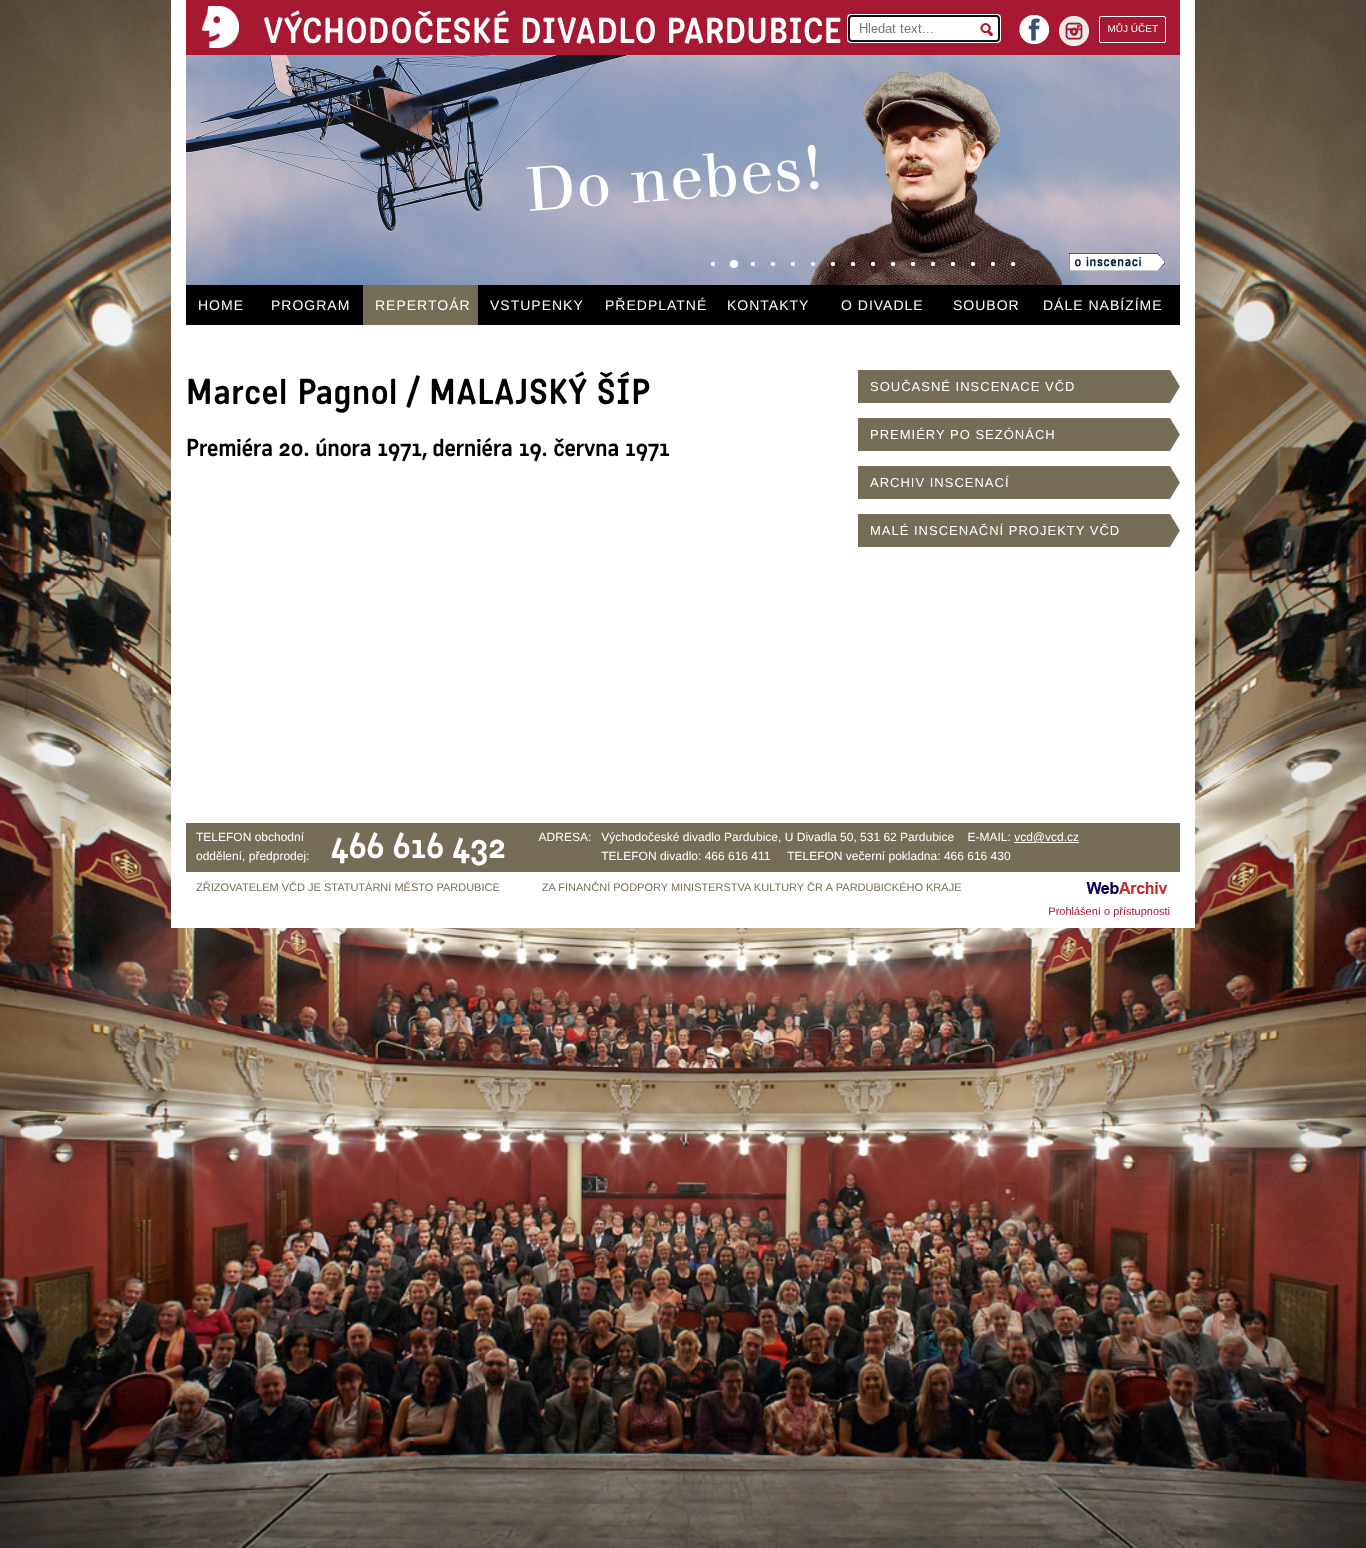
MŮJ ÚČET (1132, 29)
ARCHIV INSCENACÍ (940, 482)
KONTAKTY (768, 305)
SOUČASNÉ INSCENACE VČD (972, 386)
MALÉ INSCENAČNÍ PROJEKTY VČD (995, 530)
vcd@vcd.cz (1046, 837)
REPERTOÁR (423, 305)
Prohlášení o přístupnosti (1109, 912)
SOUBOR (986, 305)
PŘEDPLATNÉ (656, 305)
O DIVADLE (882, 305)
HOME (221, 305)
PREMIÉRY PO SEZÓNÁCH (963, 434)
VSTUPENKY (537, 305)
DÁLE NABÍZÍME (1103, 305)
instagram (1074, 31)
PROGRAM (310, 305)
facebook (1034, 23)
